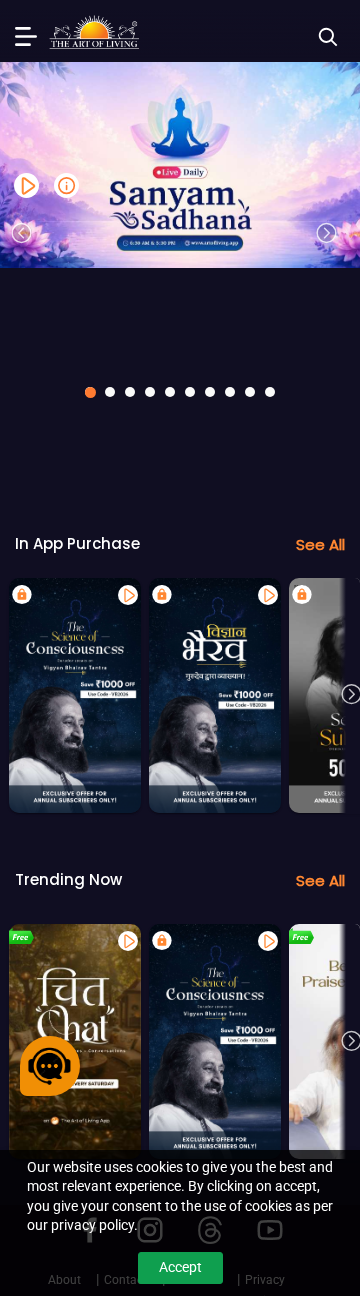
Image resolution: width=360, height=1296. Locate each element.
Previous (22, 233)
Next (327, 233)
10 (270, 392)
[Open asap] (50, 1066)
